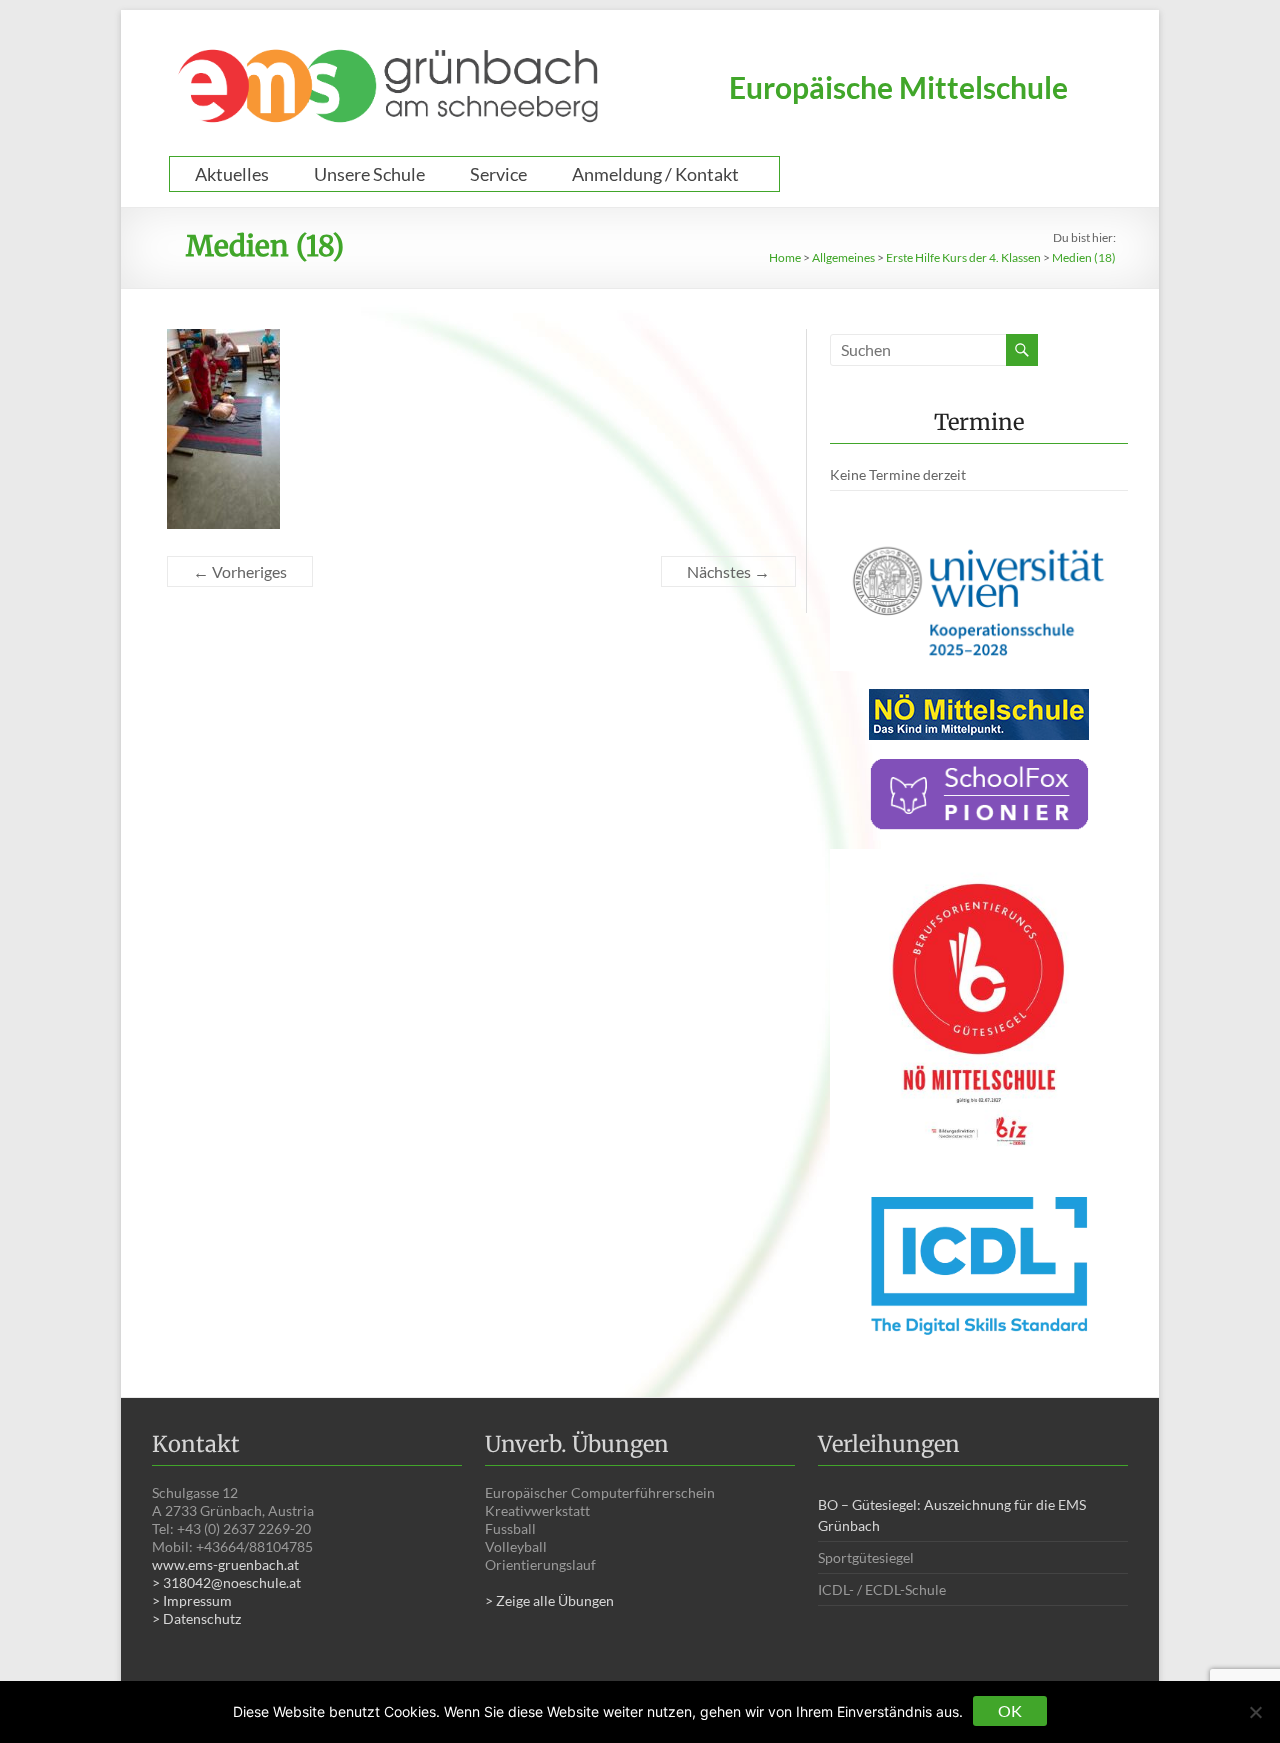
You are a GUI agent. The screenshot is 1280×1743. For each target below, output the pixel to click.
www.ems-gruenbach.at (225, 1564)
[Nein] (1255, 1712)
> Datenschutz (196, 1618)
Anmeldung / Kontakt (655, 174)
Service (498, 174)
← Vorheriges (240, 571)
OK (1010, 1710)
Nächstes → (728, 571)
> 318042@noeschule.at (226, 1582)
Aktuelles (232, 174)
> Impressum (192, 1600)
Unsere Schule (369, 174)
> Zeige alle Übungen (549, 1600)
